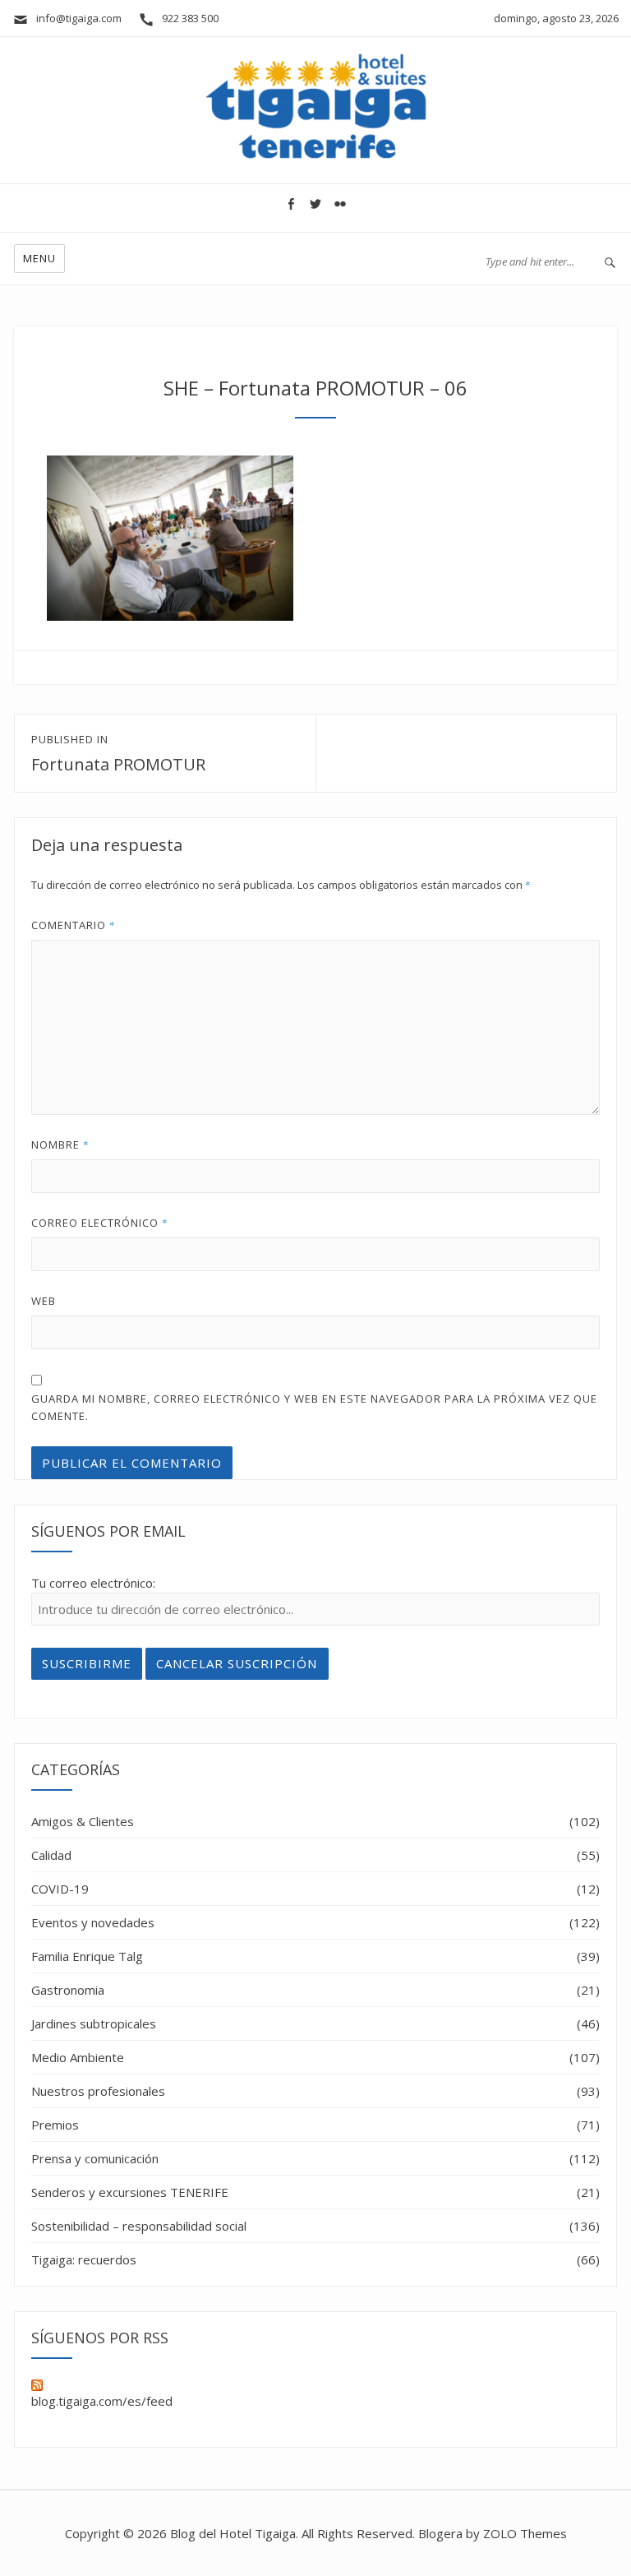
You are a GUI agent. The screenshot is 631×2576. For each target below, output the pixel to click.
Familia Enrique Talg (87, 1956)
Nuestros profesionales (98, 2091)
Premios (55, 2125)
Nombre (60, 1145)
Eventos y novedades (93, 1922)
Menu (39, 258)
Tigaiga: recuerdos (84, 2259)
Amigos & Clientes (83, 1821)
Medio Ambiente (78, 2057)
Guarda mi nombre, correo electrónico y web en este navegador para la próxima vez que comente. (314, 1407)
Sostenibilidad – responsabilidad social (139, 2226)
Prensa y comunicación (95, 2158)
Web (44, 1301)
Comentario (74, 925)
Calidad (51, 1855)
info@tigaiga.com (75, 18)
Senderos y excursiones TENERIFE (130, 2192)
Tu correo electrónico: (93, 1583)
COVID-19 (60, 1889)
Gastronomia (68, 1990)
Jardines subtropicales (94, 2023)
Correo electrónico (100, 1223)
